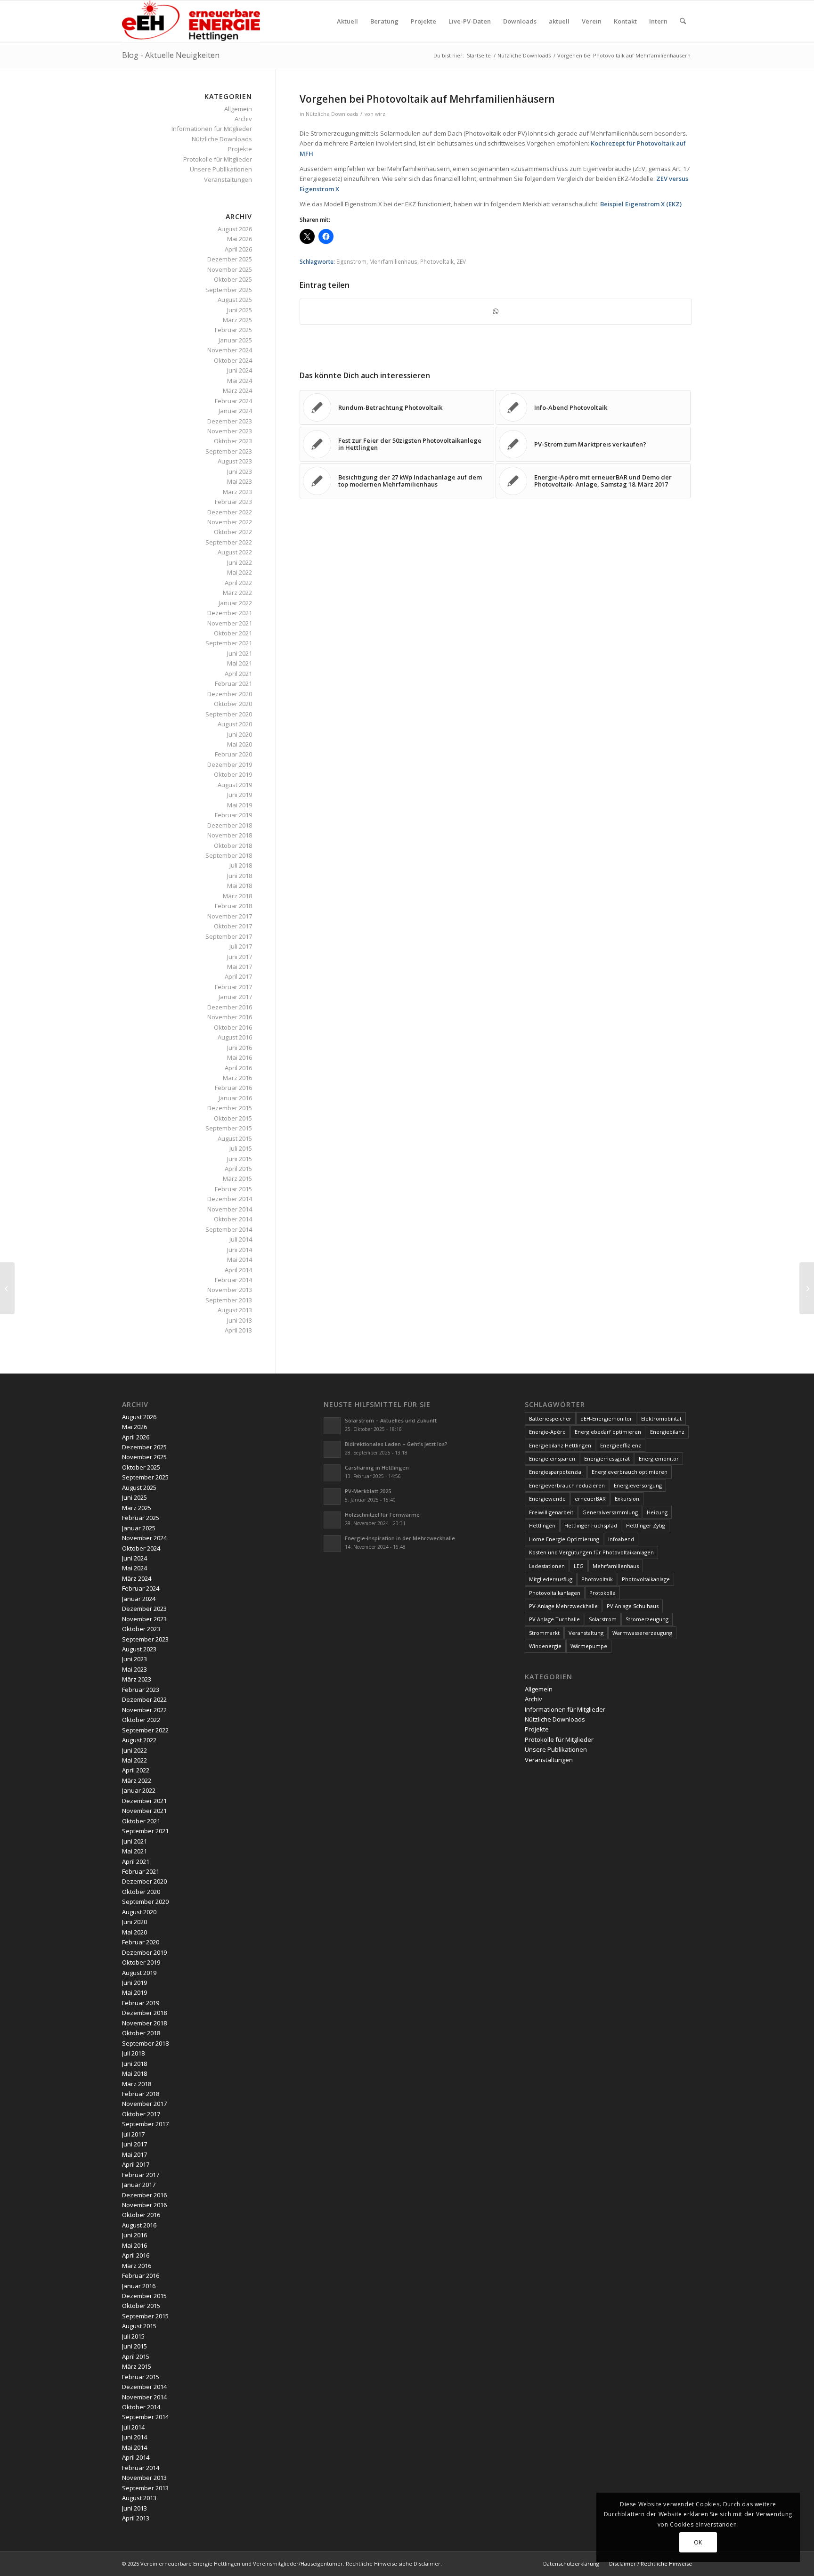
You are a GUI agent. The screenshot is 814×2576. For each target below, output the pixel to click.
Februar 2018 (233, 906)
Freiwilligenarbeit (551, 1512)
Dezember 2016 (230, 1007)
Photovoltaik (437, 261)
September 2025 (229, 290)
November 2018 (230, 835)
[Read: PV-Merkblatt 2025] (332, 1496)
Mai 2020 (240, 744)
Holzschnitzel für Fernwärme (382, 1515)
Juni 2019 (240, 795)
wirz (380, 114)
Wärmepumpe (589, 1646)
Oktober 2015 (233, 1118)
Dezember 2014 (230, 1199)
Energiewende (547, 1499)
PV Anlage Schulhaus (633, 1606)
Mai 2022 (240, 572)
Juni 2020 (240, 734)
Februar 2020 (233, 754)
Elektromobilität (661, 1418)
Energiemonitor (659, 1459)
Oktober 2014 (233, 1219)
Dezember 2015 (230, 1108)
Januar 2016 (235, 1098)
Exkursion (627, 1499)
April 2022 (238, 583)
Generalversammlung (610, 1512)
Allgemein (238, 109)
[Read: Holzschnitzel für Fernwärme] (332, 1520)
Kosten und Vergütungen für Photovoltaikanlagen (591, 1552)
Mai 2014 (240, 1260)
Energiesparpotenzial (556, 1472)
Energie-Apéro (547, 1432)
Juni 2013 (240, 1320)
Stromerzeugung (647, 1619)
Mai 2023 (240, 481)
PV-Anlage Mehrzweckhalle (563, 1606)
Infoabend (621, 1539)
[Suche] (683, 21)
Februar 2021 (233, 683)
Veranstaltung (586, 1633)
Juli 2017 (241, 946)
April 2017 (238, 976)
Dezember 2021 (230, 613)
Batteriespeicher (550, 1418)
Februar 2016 (233, 1088)
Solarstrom (603, 1619)
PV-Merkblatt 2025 (368, 1491)
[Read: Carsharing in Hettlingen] (332, 1473)
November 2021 (230, 623)
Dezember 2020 (230, 694)
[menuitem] (347, 21)
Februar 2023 (233, 502)
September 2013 (229, 1300)
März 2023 (237, 492)
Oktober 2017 (233, 926)
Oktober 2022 (233, 532)
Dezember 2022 (230, 512)
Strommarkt (544, 1633)
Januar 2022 (235, 603)
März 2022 (237, 593)
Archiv (243, 119)
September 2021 (229, 643)
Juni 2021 (240, 653)
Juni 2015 (240, 1159)
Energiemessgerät (607, 1459)
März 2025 (237, 320)
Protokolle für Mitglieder (218, 159)
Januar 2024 (235, 411)
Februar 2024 (233, 401)
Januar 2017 (235, 997)
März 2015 (237, 1178)
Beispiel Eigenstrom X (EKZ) (641, 204)
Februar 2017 (233, 987)
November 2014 (230, 1209)
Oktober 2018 (233, 845)
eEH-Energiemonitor (606, 1418)
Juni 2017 (240, 957)
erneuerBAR (590, 1499)
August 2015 (235, 1138)
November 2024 (230, 350)
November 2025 (230, 269)
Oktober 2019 (233, 774)
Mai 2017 (240, 967)
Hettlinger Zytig (646, 1525)
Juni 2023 (240, 471)
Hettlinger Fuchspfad (591, 1525)
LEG (579, 1566)
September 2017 (229, 936)
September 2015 (229, 1128)
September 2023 (229, 451)
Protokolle (602, 1593)
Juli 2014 (241, 1239)
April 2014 (238, 1270)
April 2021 (238, 674)
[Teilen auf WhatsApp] (496, 311)
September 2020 (229, 714)
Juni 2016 (240, 1048)
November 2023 (230, 431)
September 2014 (229, 1229)
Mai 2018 (240, 886)
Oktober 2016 (233, 1027)
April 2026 (238, 249)
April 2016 (238, 1068)
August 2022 (235, 552)
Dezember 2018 (230, 825)
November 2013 (230, 1290)
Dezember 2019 (230, 764)
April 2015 (238, 1169)
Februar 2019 (233, 815)
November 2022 (230, 522)
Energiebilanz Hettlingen (560, 1445)
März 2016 (237, 1078)
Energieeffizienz (621, 1445)
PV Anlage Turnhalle (554, 1619)
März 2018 (237, 896)
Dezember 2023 (230, 421)
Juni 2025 (240, 310)
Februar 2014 (233, 1280)
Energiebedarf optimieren (608, 1432)
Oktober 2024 (233, 360)
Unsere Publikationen (221, 169)
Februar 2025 (233, 330)
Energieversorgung (638, 1485)
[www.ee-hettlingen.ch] (191, 21)
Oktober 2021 (233, 633)
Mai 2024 (240, 381)
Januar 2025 (235, 340)
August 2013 (235, 1310)
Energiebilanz (667, 1432)
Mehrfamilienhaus (393, 261)
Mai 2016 (240, 1057)
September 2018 (229, 855)
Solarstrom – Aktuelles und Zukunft (391, 1420)
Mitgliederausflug (551, 1579)
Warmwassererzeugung (642, 1633)
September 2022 (229, 542)
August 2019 (235, 785)
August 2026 (235, 229)
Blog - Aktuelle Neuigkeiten (171, 55)
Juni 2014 (240, 1250)
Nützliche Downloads (332, 114)
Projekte (240, 149)
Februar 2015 (233, 1189)
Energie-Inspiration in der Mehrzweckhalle (400, 1538)
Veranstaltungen (228, 179)
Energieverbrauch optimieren (630, 1472)
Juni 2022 (240, 562)
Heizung (657, 1512)
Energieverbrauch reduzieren (567, 1485)
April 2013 (238, 1330)
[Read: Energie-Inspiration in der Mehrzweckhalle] (332, 1544)
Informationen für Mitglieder (212, 129)
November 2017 (230, 916)
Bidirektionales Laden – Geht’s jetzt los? (396, 1444)
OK (698, 2542)
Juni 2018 (240, 876)
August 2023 (235, 461)
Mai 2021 (240, 663)
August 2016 (235, 1037)
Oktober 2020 (233, 704)
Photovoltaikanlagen (555, 1593)
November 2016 (230, 1017)
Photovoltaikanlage (646, 1579)
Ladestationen (547, 1566)
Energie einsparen (552, 1459)
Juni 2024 (240, 370)
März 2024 (237, 390)
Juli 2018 (241, 865)
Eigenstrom (351, 261)
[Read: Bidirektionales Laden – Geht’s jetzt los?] (332, 1449)
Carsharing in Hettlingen (377, 1467)
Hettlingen (542, 1525)
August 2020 (235, 724)
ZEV (461, 261)
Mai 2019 (240, 805)
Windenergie (545, 1646)
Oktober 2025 (233, 279)
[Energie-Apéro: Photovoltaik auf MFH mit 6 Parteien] (7, 1288)
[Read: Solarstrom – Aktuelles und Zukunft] (332, 1426)
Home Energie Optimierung (564, 1539)
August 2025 (235, 300)
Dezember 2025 (230, 259)
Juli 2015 (241, 1148)
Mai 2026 (240, 239)
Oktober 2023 (233, 441)
